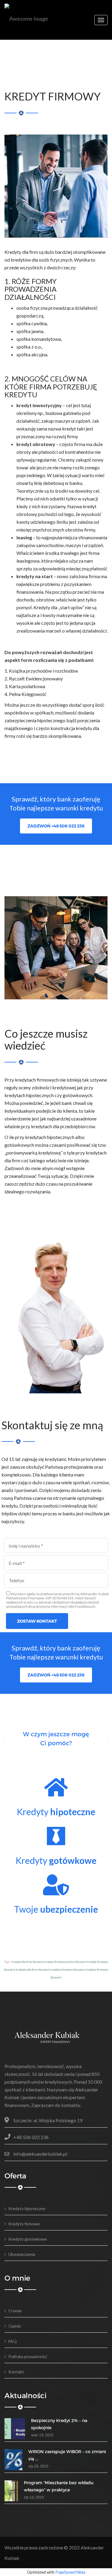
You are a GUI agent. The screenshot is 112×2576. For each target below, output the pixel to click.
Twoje (56, 1909)
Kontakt (16, 2372)
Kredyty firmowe (24, 2224)
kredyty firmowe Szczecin (67, 1969)
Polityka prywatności (28, 2356)
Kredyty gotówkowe (28, 2239)
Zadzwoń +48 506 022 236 (56, 826)
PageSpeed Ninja (70, 2572)
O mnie (15, 2311)
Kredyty (56, 1812)
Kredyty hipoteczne (27, 2208)
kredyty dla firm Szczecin (33, 1969)
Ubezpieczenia (22, 2254)
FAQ (13, 2341)
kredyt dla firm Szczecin (28, 1962)
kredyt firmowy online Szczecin (66, 1962)
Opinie (15, 2326)
